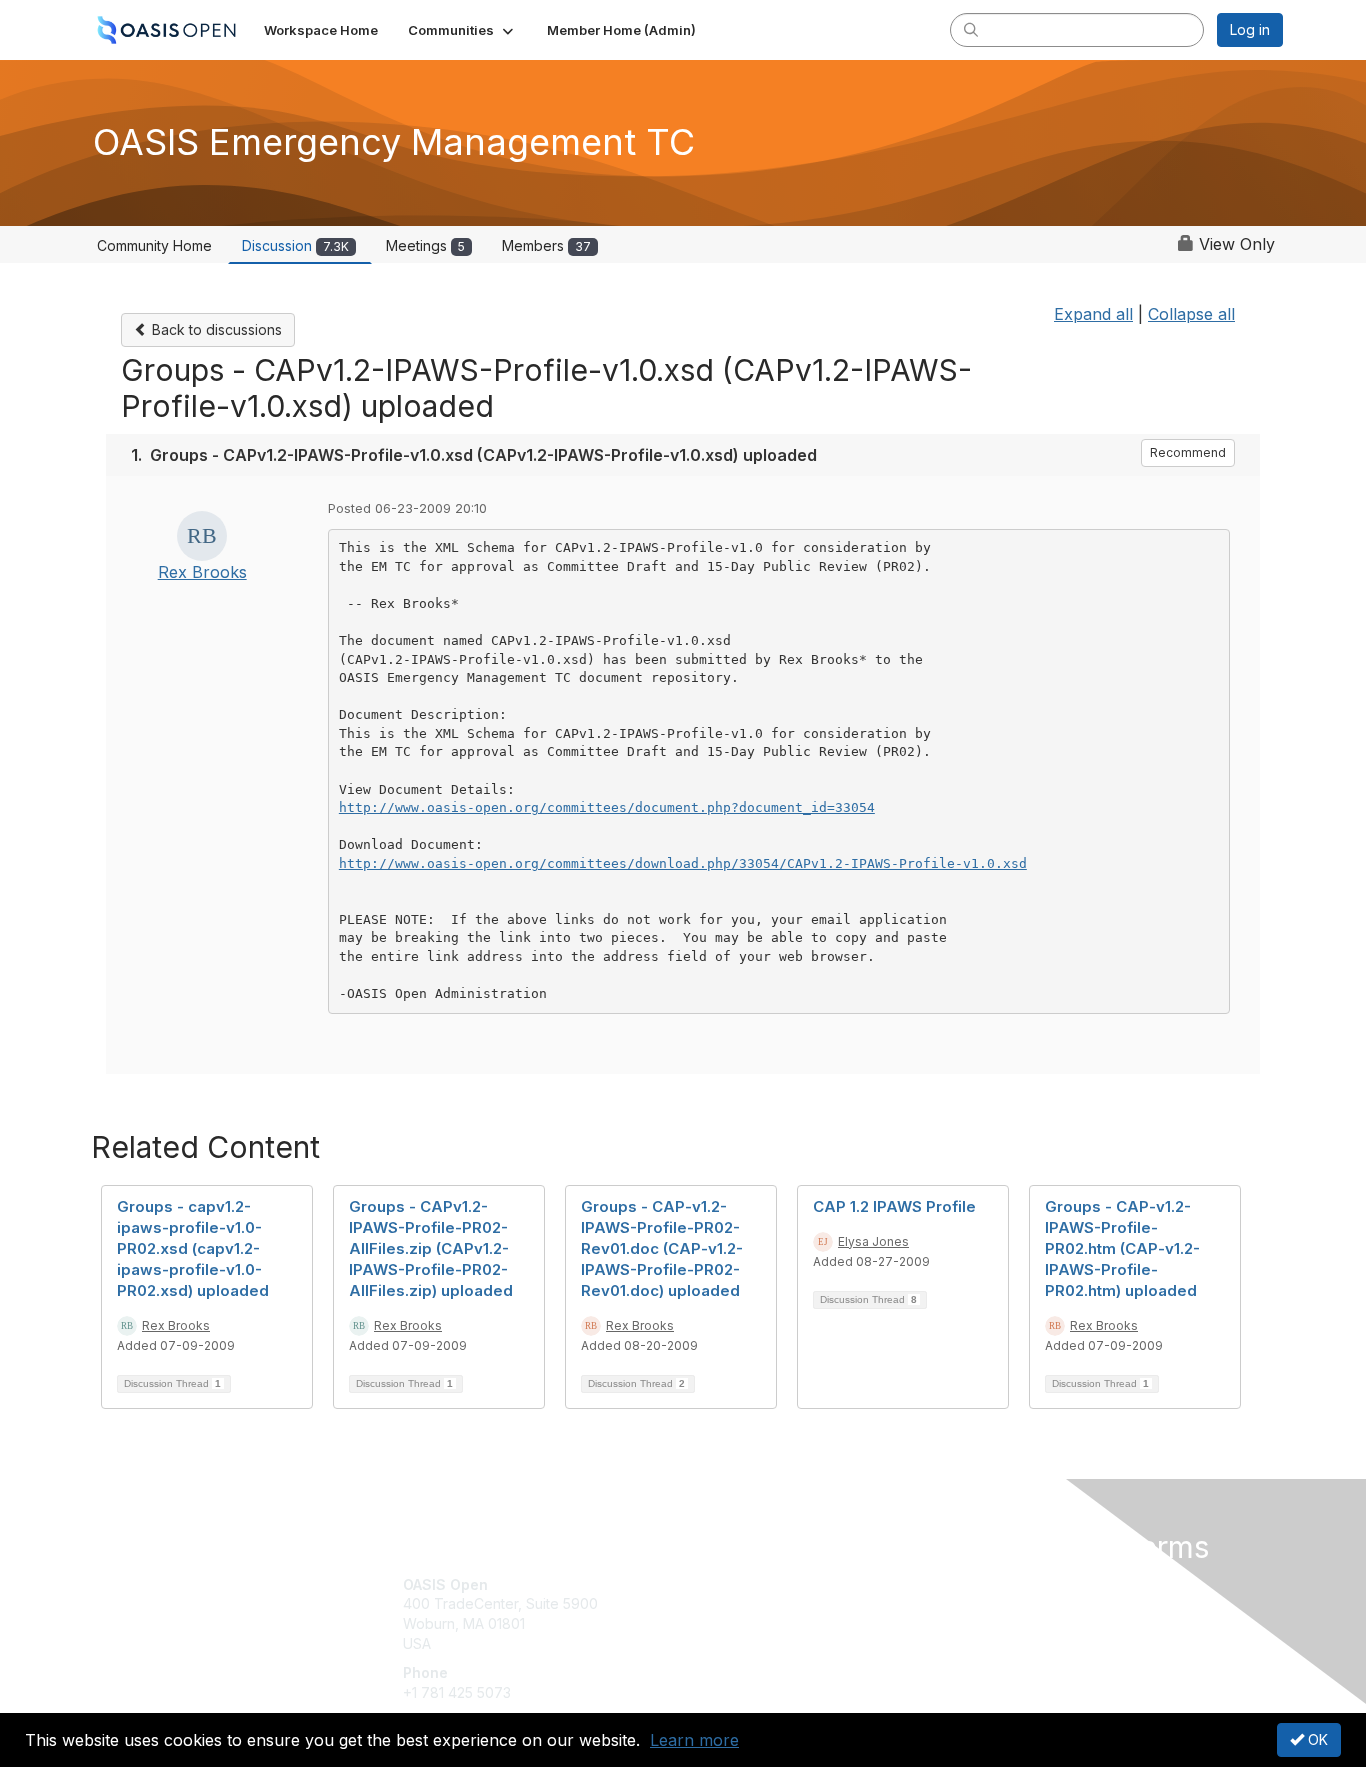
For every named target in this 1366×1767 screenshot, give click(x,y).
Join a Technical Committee (782, 1643)
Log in (1250, 29)
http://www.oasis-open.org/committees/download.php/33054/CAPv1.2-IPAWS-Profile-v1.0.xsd (683, 863)
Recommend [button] (1188, 452)
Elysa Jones (873, 1241)
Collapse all (1191, 314)
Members (546, 245)
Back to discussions (215, 329)
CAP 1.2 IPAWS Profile (894, 1206)
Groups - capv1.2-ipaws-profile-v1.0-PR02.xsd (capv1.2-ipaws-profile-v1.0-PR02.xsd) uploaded (193, 1248)
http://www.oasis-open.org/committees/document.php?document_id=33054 (607, 807)
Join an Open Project (761, 1613)
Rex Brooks (202, 572)
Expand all (1093, 314)
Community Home (154, 245)
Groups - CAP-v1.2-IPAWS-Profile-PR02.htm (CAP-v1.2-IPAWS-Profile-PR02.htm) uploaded (1122, 1248)
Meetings (425, 245)
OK (1316, 1739)
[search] (971, 29)
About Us (1010, 1584)
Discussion (295, 245)
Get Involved (733, 1584)
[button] (462, 30)
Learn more (694, 1740)
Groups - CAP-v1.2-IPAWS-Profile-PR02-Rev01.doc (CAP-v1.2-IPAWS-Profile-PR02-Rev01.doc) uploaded (662, 1248)
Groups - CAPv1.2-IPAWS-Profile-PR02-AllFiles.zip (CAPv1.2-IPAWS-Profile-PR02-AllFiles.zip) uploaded (431, 1248)
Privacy (1004, 1603)
